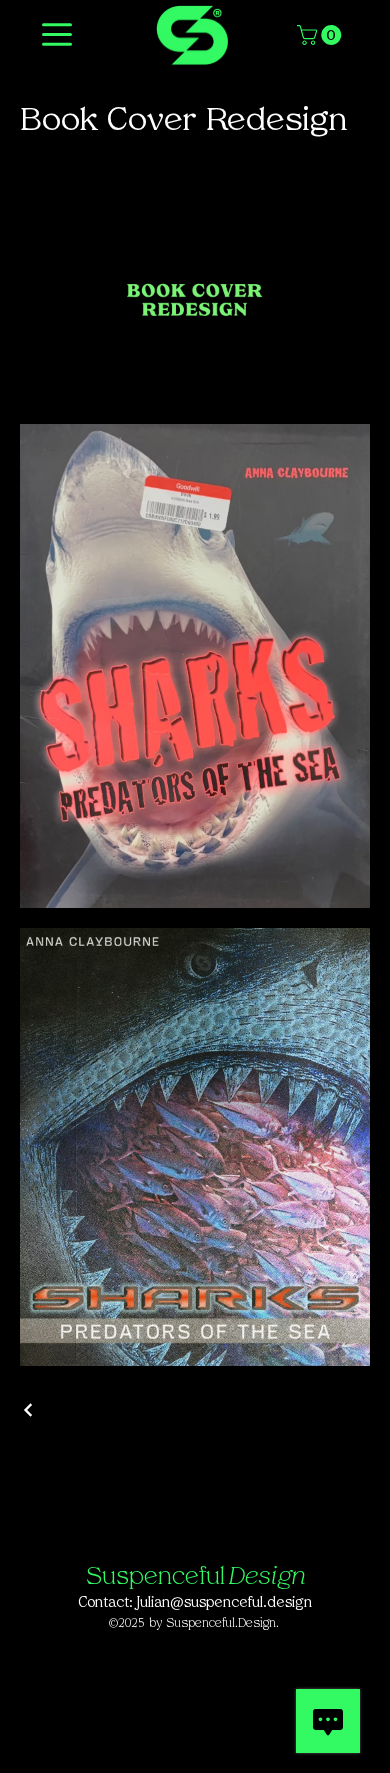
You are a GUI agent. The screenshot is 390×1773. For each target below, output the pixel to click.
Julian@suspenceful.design (224, 1603)
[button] (321, 35)
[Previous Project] (29, 1410)
